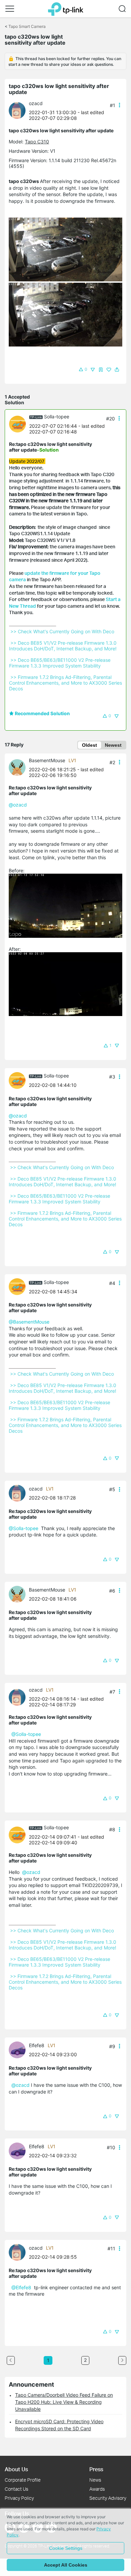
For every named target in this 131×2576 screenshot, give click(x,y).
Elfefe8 (37, 2045)
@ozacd (18, 805)
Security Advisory (108, 2498)
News (95, 2480)
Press (96, 2469)
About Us (16, 2469)
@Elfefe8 (21, 2287)
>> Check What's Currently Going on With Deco (62, 631)
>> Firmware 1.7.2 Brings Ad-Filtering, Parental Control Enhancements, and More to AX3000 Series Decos (66, 683)
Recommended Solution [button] (42, 713)
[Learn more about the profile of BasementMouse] (19, 767)
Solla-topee (57, 417)
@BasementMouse (29, 1322)
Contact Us (16, 2489)
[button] (10, 9)
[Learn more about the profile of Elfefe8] (19, 2049)
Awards (97, 2489)
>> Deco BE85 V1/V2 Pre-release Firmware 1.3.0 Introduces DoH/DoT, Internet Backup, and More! (63, 646)
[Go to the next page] (122, 2360)
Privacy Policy (19, 2498)
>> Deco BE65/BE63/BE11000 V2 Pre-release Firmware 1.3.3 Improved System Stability (60, 663)
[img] (101, 370)
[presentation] (17, 110)
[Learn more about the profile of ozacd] (19, 110)
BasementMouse (47, 760)
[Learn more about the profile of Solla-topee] (19, 424)
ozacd (36, 103)
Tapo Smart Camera (27, 26)
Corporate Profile (23, 2480)
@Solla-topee (24, 1528)
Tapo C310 (37, 142)
